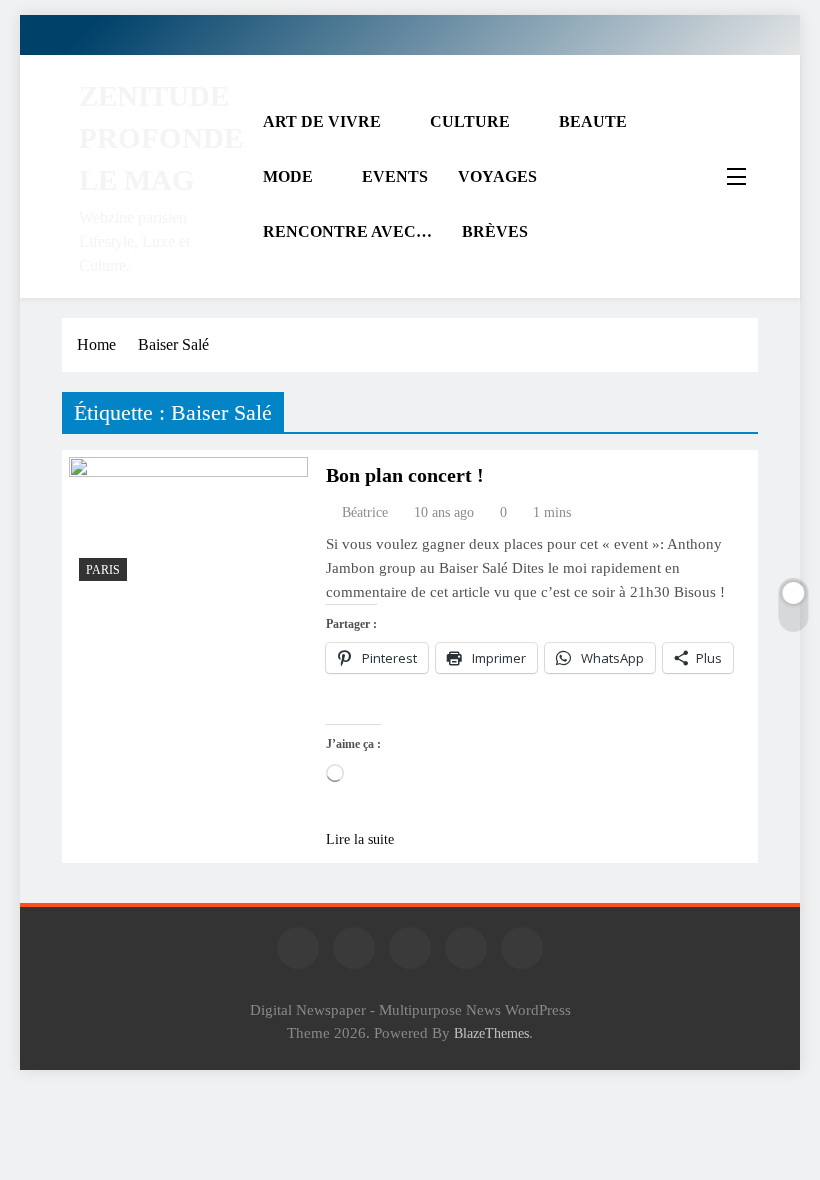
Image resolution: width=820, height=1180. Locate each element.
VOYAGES (497, 176)
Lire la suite (360, 839)
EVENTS (395, 176)
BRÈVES (495, 231)
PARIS (103, 570)
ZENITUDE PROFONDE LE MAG (161, 138)
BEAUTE (593, 121)
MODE (288, 176)
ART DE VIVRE (322, 121)
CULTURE (470, 121)
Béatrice (365, 512)
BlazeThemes (491, 1033)
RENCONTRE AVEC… (347, 231)
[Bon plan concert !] (188, 524)
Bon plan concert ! (405, 475)
